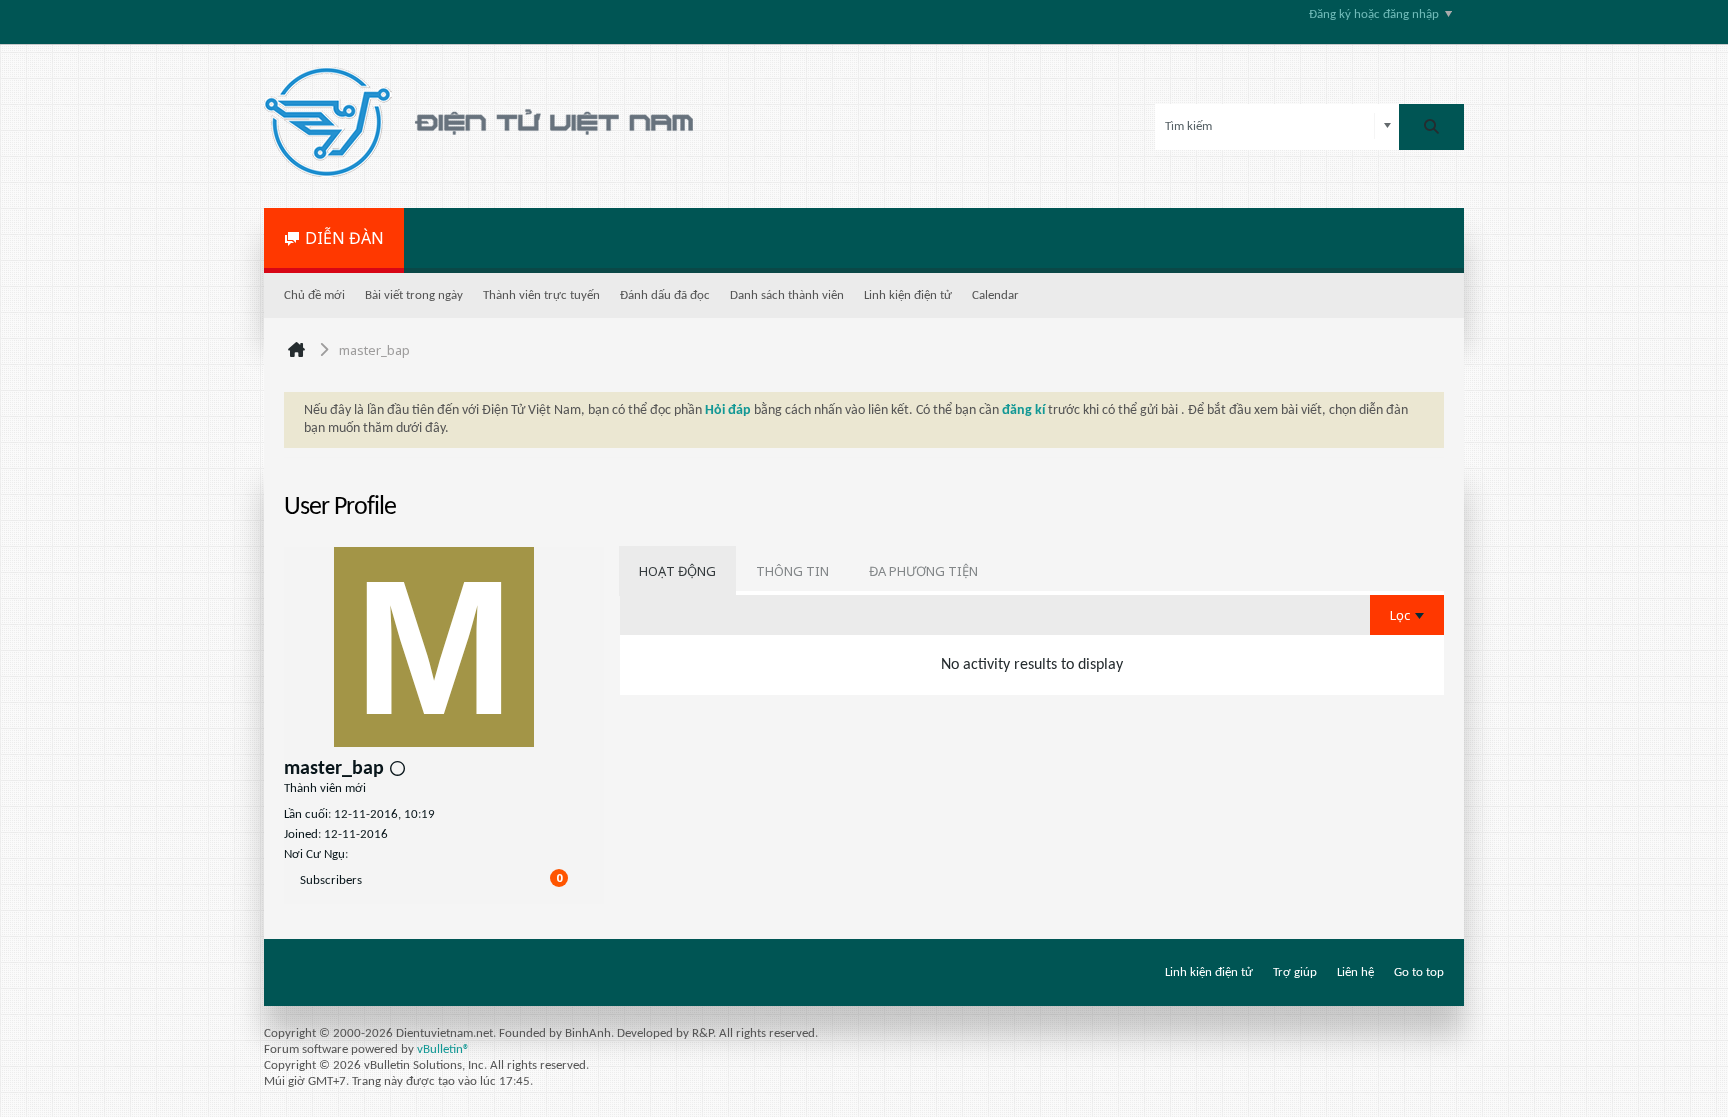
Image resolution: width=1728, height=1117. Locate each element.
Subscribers (331, 880)
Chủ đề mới (314, 295)
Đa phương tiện (923, 571)
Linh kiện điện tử (908, 295)
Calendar (995, 295)
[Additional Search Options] (1387, 126)
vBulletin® (443, 1049)
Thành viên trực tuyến (541, 295)
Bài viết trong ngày (414, 295)
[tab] (677, 571)
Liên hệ (1355, 972)
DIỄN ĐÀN (344, 238)
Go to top (1419, 972)
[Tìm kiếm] (1431, 127)
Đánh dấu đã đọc (665, 295)
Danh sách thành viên (787, 295)
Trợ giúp (1295, 972)
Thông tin (792, 571)
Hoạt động (677, 571)
